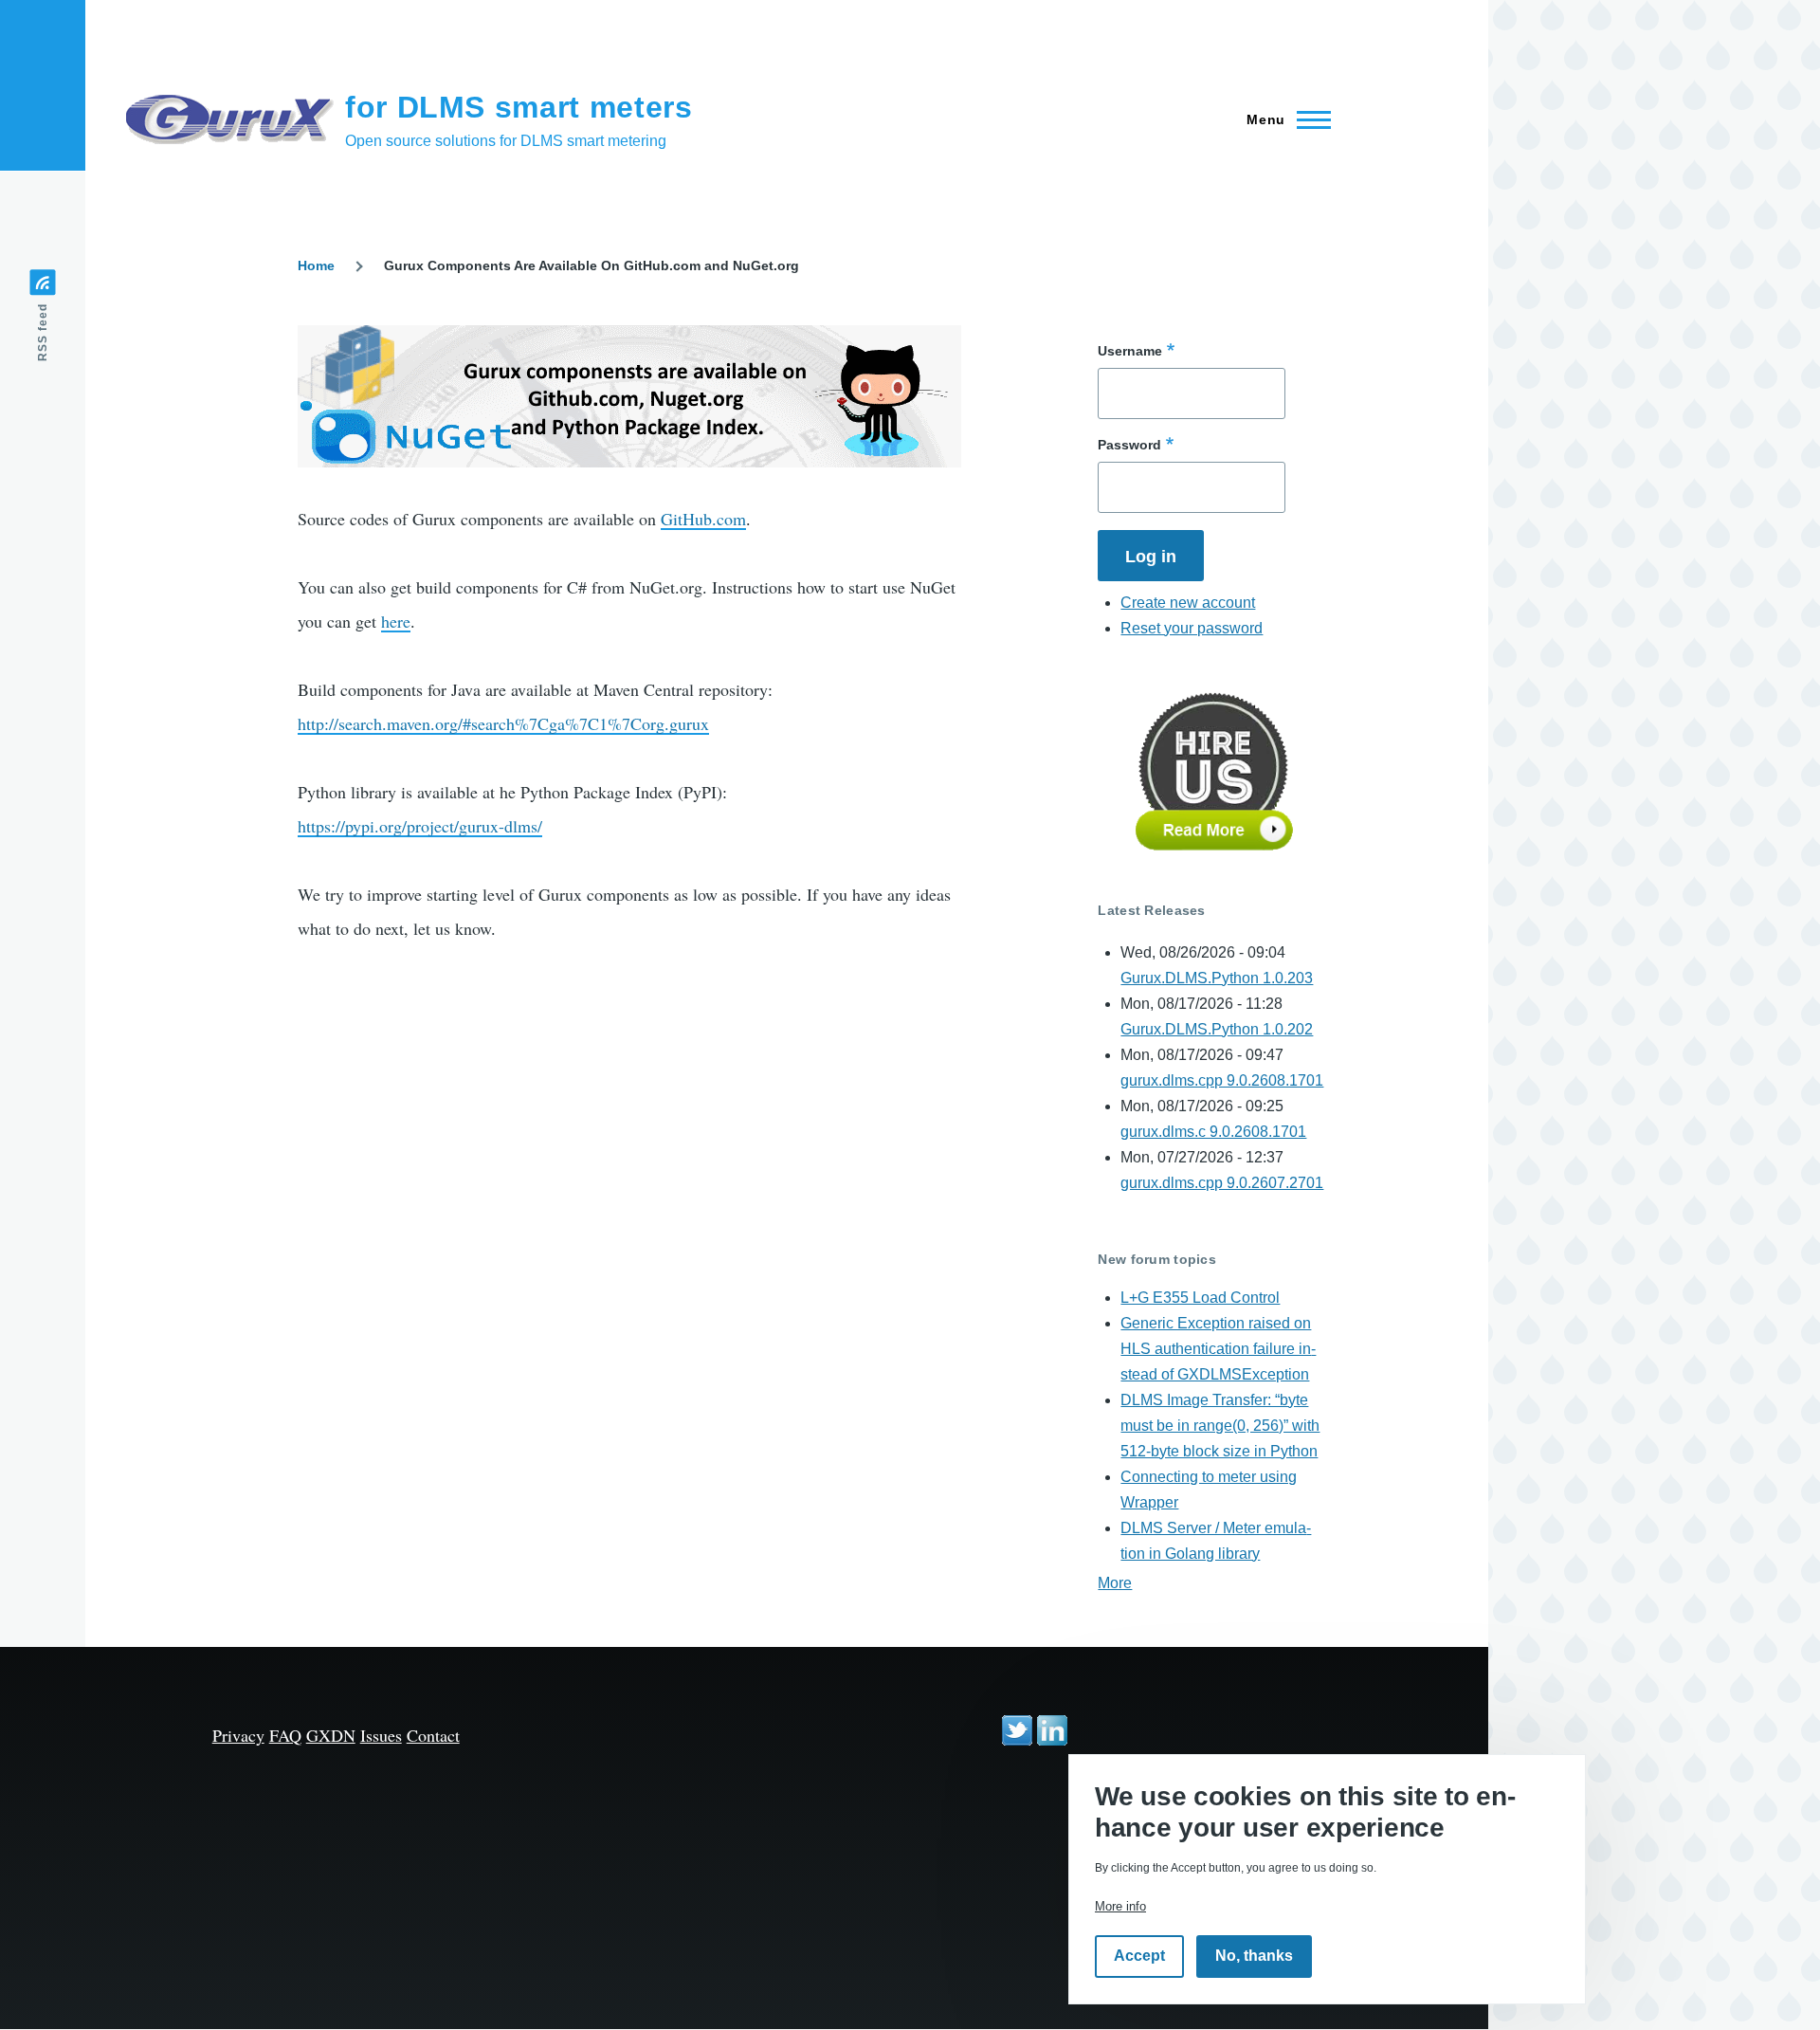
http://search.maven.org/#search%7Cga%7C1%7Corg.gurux (503, 723)
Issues (381, 1735)
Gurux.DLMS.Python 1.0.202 (1217, 1029)
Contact (433, 1735)
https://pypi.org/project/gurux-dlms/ (420, 826)
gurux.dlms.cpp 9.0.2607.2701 (1222, 1183)
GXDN (331, 1735)
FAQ (285, 1735)
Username (1130, 351)
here (396, 621)
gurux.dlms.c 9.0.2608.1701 (1213, 1132)
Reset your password (1192, 628)
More (1115, 1583)
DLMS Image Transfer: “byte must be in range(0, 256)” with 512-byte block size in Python (1220, 1426)
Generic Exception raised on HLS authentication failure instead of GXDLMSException (1218, 1349)
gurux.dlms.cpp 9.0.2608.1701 (1222, 1080)
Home (316, 265)
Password (1129, 445)
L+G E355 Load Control (1200, 1298)
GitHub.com (703, 519)
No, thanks (1254, 1957)
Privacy (238, 1735)
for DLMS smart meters (519, 107)
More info (1120, 1906)
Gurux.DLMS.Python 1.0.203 (1217, 978)
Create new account (1188, 603)
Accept (1139, 1957)
